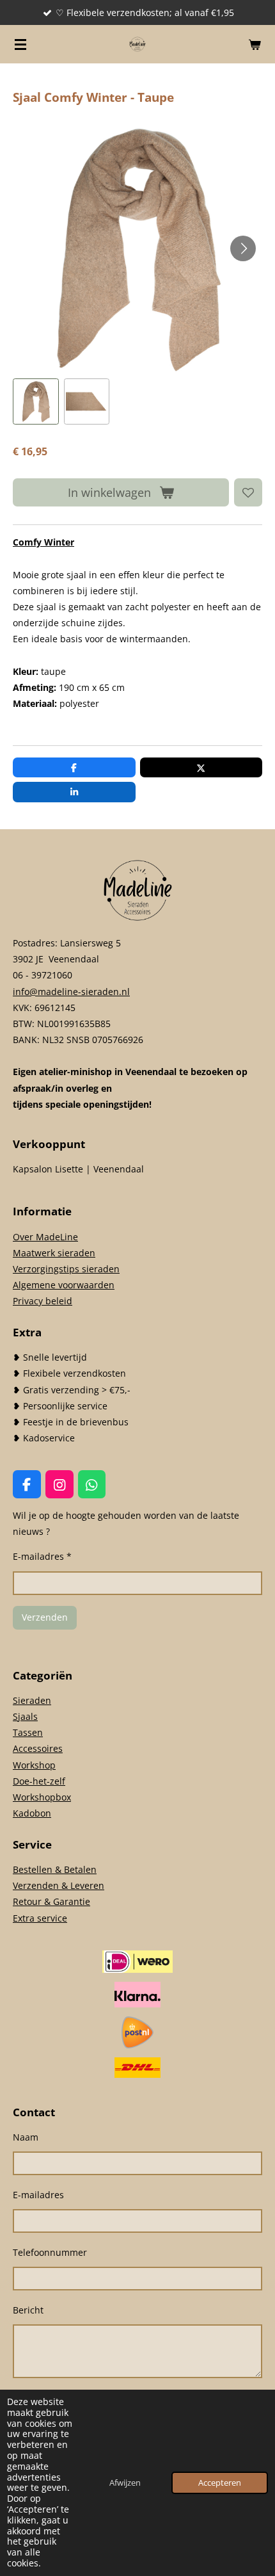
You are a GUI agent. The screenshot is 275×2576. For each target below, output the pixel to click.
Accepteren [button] (220, 2483)
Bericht (28, 2310)
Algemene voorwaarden (64, 1285)
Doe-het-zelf (39, 1781)
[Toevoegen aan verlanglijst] (248, 492)
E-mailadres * (42, 1556)
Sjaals (25, 1716)
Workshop (34, 1765)
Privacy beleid (43, 1301)
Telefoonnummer (50, 2252)
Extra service (40, 1918)
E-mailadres (38, 2195)
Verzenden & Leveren (59, 1885)
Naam (26, 2137)
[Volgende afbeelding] (243, 248)
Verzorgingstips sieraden (66, 1269)
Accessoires (38, 1748)
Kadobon (32, 1813)
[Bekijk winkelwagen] (255, 44)
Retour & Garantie (51, 1901)
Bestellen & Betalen (55, 1869)
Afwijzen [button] (125, 2483)
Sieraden (32, 1700)
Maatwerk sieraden (54, 1253)
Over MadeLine (45, 1237)
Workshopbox (42, 1797)
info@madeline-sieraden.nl (71, 992)
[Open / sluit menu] (20, 44)
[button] (36, 401)
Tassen (28, 1732)
